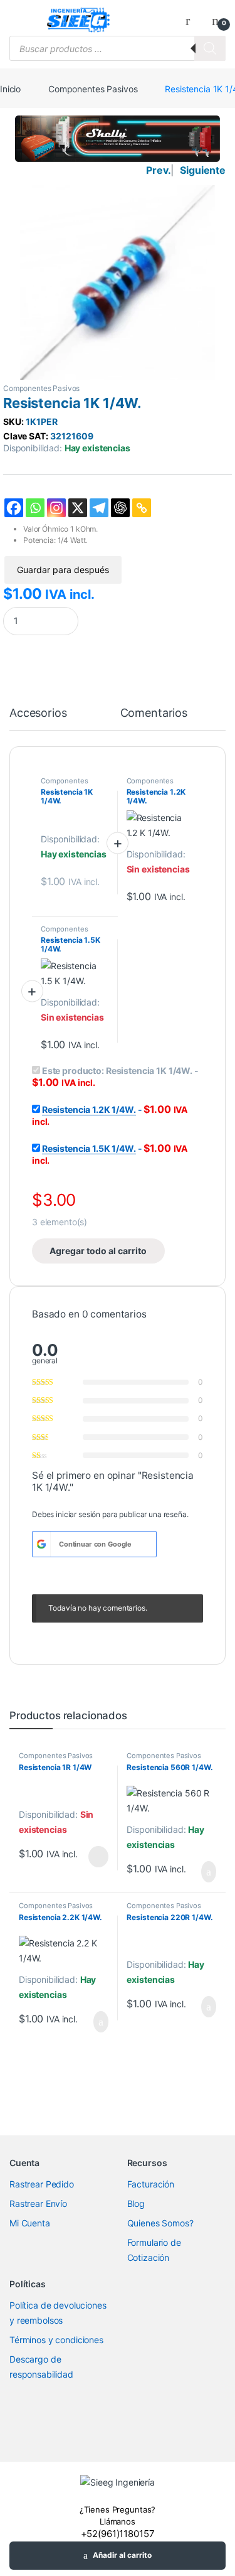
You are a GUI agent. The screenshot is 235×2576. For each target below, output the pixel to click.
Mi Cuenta (30, 2223)
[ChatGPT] (120, 508)
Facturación (151, 2184)
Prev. (158, 170)
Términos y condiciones (56, 2340)
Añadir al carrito (122, 2555)
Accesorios (38, 713)
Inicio (10, 89)
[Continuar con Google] (41, 1544)
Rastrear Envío (38, 2203)
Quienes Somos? (160, 2223)
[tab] (38, 719)
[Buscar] (210, 48)
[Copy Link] (142, 508)
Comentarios (154, 713)
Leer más (98, 1857)
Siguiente (203, 170)
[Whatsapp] (35, 508)
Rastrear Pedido (42, 2184)
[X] (78, 508)
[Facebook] (14, 508)
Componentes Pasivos (93, 89)
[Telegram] (99, 508)
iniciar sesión (78, 1514)
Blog (136, 2203)
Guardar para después (63, 570)
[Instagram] (56, 508)
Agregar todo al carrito (98, 1251)
